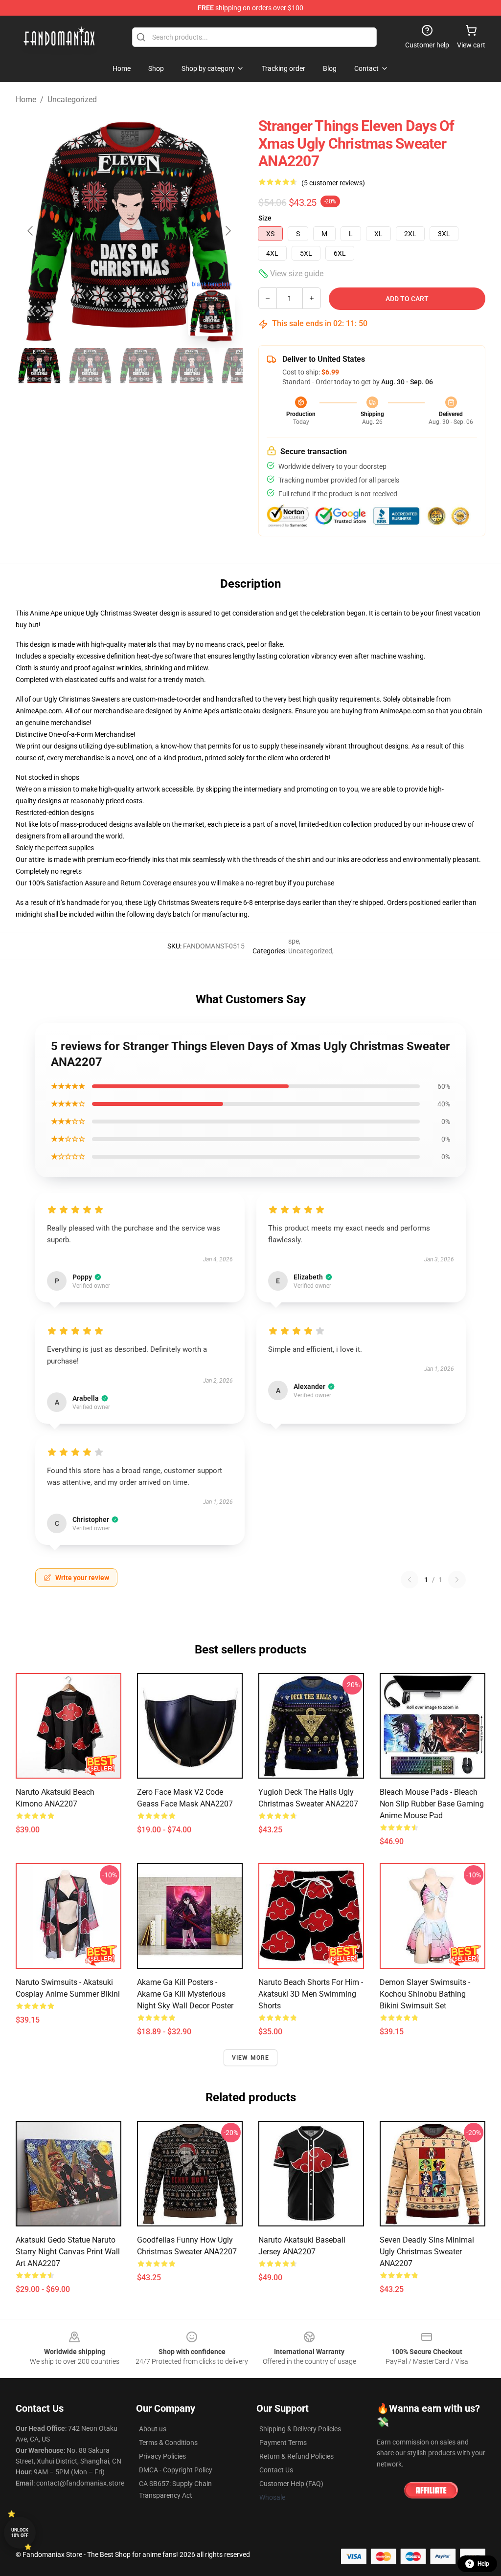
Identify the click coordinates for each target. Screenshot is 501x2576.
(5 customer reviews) (333, 183)
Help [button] (483, 2564)
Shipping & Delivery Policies (300, 2429)
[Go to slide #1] (39, 366)
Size (265, 218)
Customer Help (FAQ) (291, 2484)
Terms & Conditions (168, 2443)
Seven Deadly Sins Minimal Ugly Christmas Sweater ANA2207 (427, 2252)
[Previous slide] (31, 231)
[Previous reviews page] (410, 1580)
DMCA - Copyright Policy (176, 2470)
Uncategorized (72, 99)
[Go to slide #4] (192, 366)
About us (153, 2429)
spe (294, 941)
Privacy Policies (162, 2456)
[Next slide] (228, 231)
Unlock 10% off (20, 2533)
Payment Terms (283, 2443)
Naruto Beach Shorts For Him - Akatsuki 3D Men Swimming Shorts (311, 1994)
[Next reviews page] (457, 1580)
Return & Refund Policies (296, 2456)
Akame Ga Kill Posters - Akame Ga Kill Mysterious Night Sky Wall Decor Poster (185, 1994)
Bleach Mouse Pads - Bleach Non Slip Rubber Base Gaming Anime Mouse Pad (432, 1804)
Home (26, 99)
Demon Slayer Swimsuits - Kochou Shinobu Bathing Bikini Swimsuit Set (425, 1994)
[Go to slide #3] (141, 366)
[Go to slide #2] (90, 366)
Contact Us (276, 2470)
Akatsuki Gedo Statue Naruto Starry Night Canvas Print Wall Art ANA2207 (68, 2252)
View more (251, 2058)
